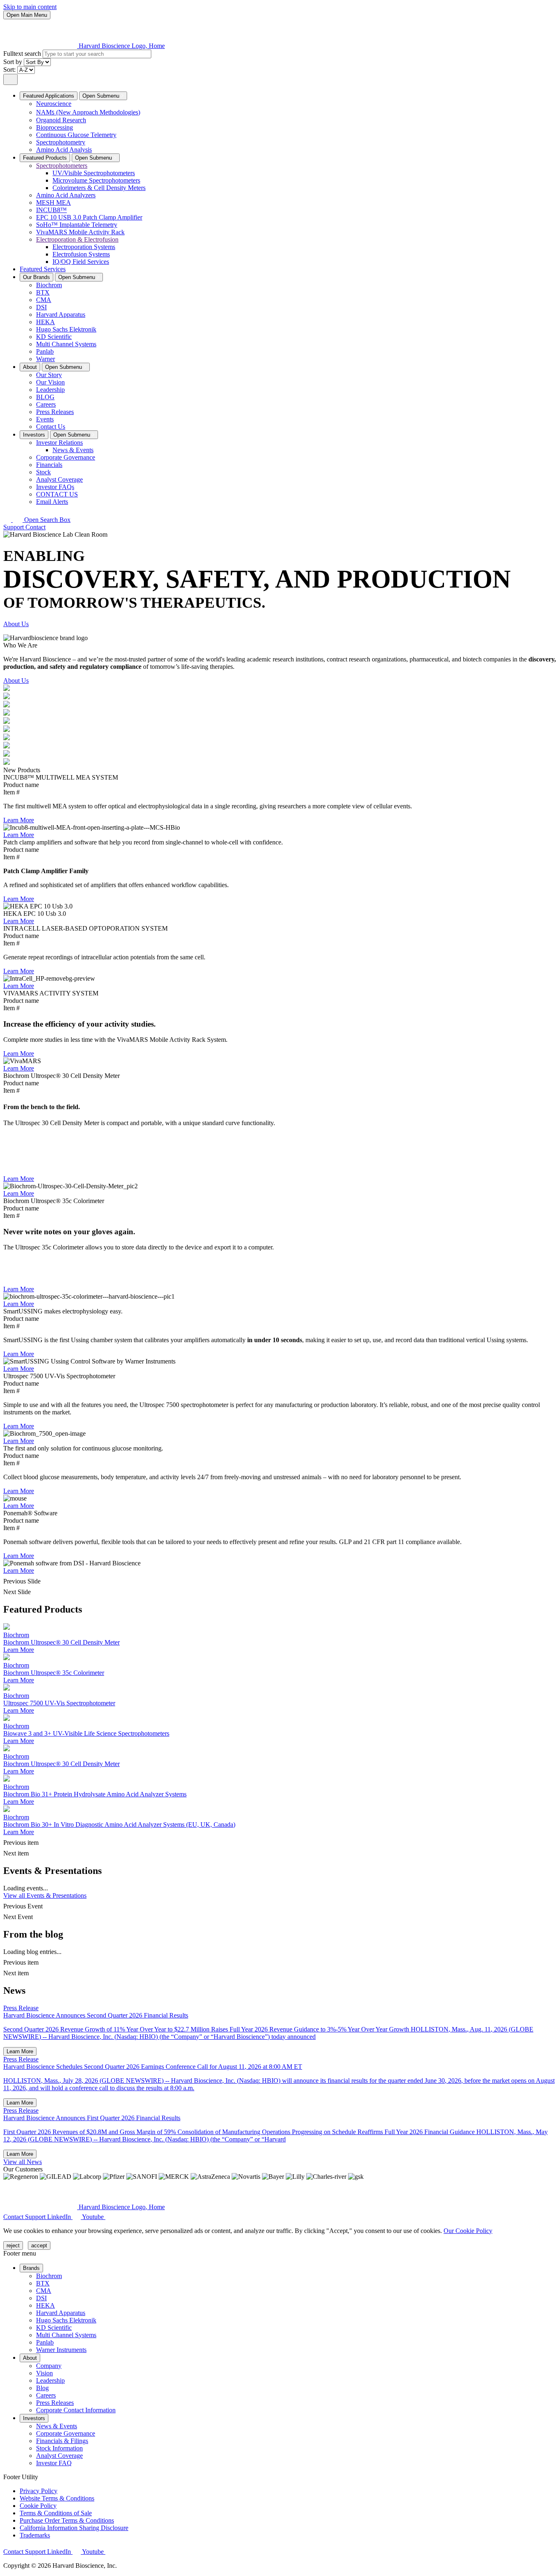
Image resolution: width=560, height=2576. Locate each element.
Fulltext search (23, 54)
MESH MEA (53, 202)
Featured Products (45, 158)
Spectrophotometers (62, 166)
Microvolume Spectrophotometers (96, 180)
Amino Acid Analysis (64, 150)
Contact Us (51, 427)
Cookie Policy (38, 2506)
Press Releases (55, 412)
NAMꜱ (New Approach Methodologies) (88, 112)
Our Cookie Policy (468, 2231)
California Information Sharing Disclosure (74, 2528)
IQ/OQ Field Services (81, 262)
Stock (43, 472)
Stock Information (59, 2448)
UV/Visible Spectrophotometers (94, 173)
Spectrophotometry (61, 142)
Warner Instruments (61, 2350)
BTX (43, 292)
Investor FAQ (54, 2463)
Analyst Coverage (59, 479)
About (30, 367)
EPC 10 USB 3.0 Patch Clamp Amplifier (89, 217)
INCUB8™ (51, 210)
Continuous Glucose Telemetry (76, 135)
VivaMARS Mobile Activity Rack (80, 232)
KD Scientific (54, 337)
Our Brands (36, 277)
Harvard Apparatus (61, 315)
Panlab (45, 351)
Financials (49, 465)
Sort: (10, 70)
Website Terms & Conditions (57, 2498)
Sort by (14, 62)
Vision (44, 2373)
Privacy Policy (39, 2491)
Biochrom (49, 285)
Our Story (49, 375)
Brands (31, 2268)
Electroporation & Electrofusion (77, 239)
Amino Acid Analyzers (66, 195)
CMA (44, 300)
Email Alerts (52, 502)
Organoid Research (61, 120)
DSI (41, 307)
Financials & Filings (62, 2441)
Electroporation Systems (84, 247)
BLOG (45, 397)
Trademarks (35, 2535)
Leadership (50, 390)
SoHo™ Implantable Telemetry (77, 225)
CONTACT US (57, 494)
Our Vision (50, 382)
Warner (46, 359)
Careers (46, 404)
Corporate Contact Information (76, 2410)
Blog (42, 2388)
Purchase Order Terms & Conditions (67, 2520)
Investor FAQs (55, 487)
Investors (34, 435)
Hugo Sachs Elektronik (66, 329)
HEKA (46, 322)
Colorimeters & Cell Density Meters (99, 188)
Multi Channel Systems (66, 344)
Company (49, 2366)
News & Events (73, 450)
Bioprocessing (55, 127)
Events (45, 419)
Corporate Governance (66, 457)
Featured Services (43, 269)
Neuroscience (54, 104)
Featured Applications (49, 96)
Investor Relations (59, 443)
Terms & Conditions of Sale (56, 2513)
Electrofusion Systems (81, 254)
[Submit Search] (10, 79)
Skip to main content (30, 7)
